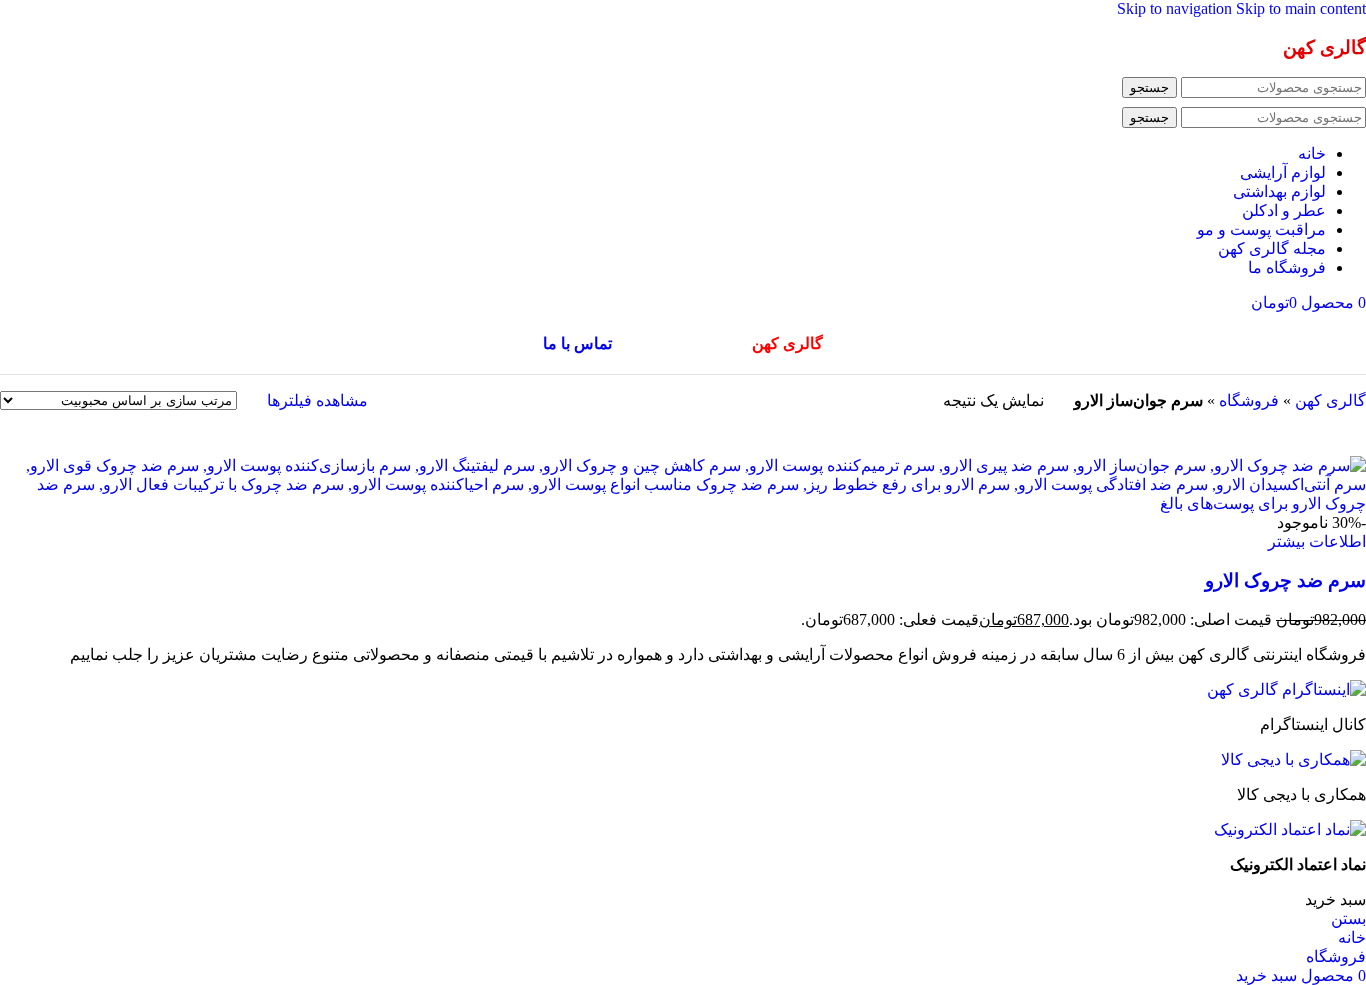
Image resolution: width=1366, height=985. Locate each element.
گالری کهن (1330, 400)
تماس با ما (577, 343)
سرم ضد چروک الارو (1285, 580)
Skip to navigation (1176, 8)
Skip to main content (1301, 8)
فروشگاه (1249, 400)
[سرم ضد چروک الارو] (683, 503)
